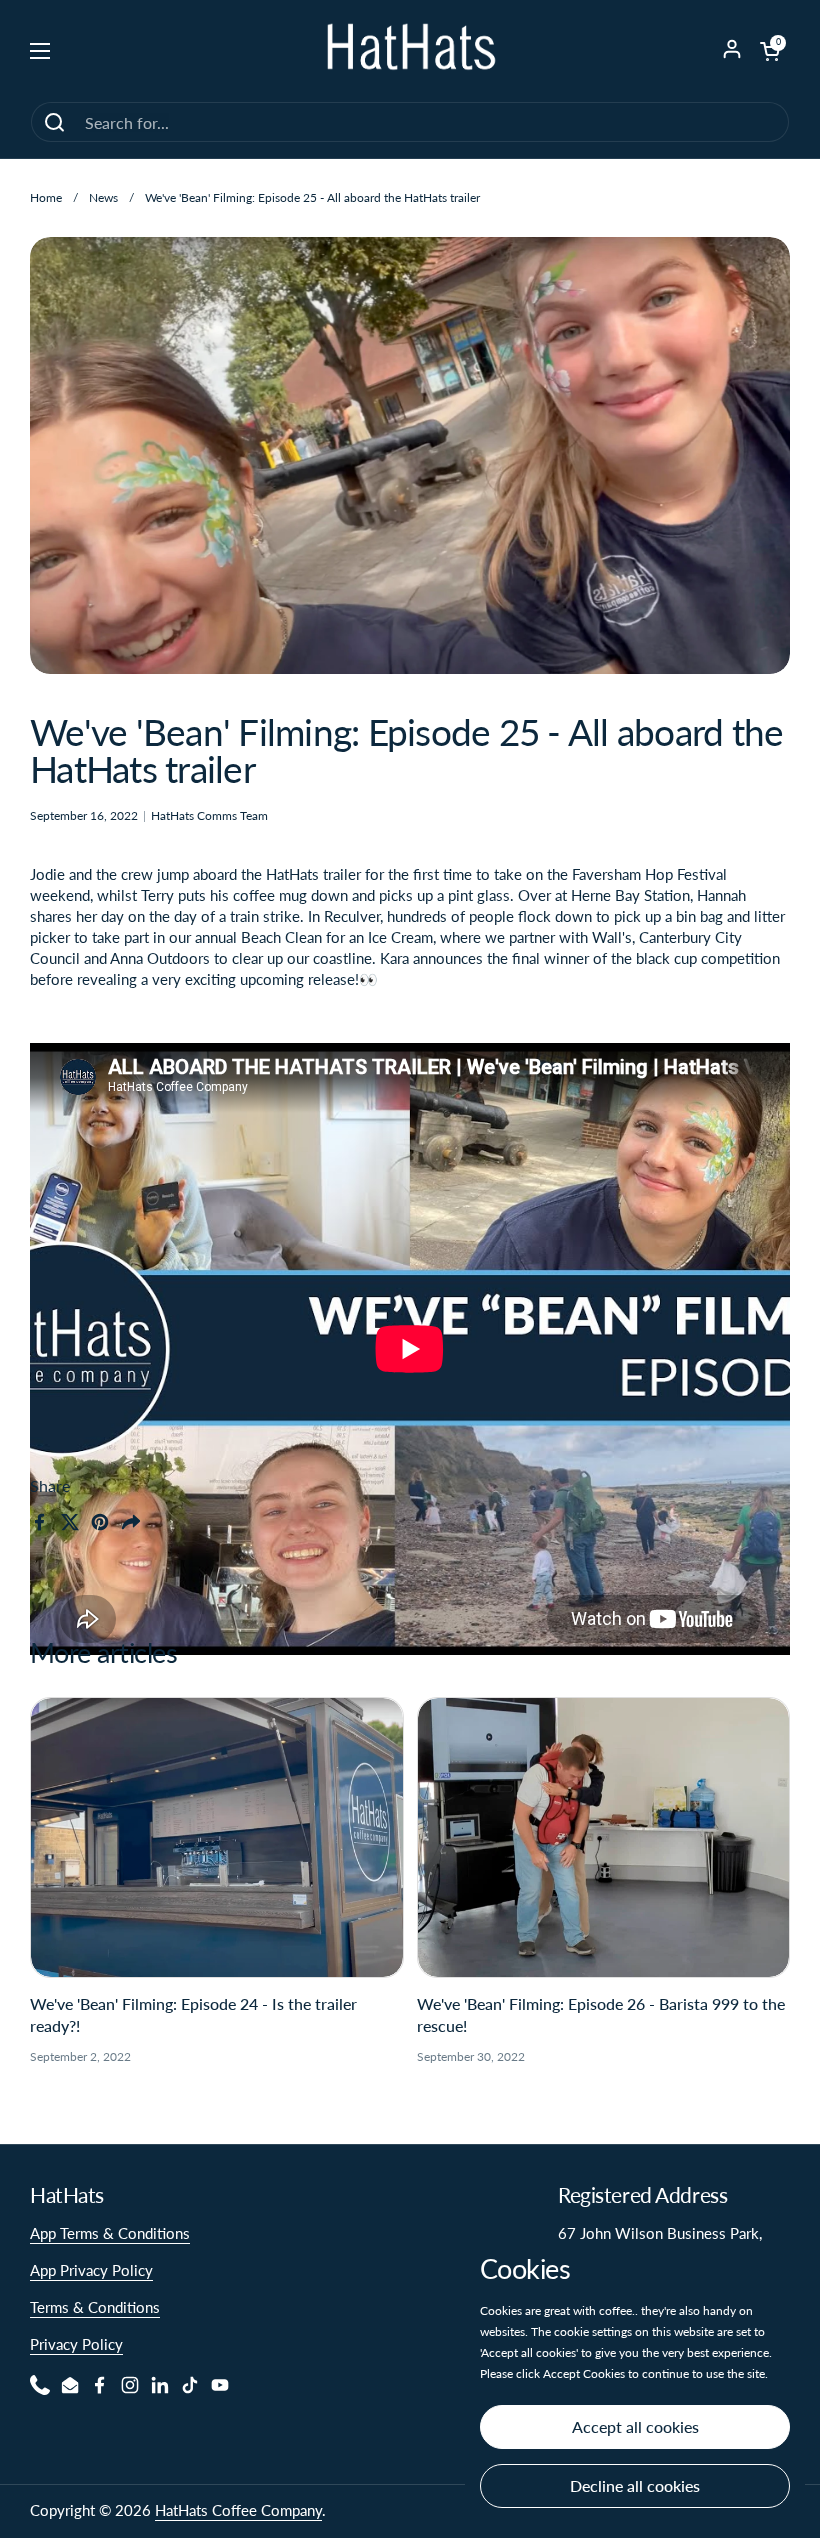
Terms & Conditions (95, 2307)
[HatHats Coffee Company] (410, 50)
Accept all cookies (635, 2426)
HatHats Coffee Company (238, 2510)
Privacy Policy (76, 2344)
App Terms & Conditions (110, 2233)
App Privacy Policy (91, 2270)
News (103, 197)
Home (46, 197)
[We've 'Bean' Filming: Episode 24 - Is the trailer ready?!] (217, 1837)
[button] (770, 51)
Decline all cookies (635, 2485)
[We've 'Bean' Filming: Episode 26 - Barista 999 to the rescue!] (604, 1837)
